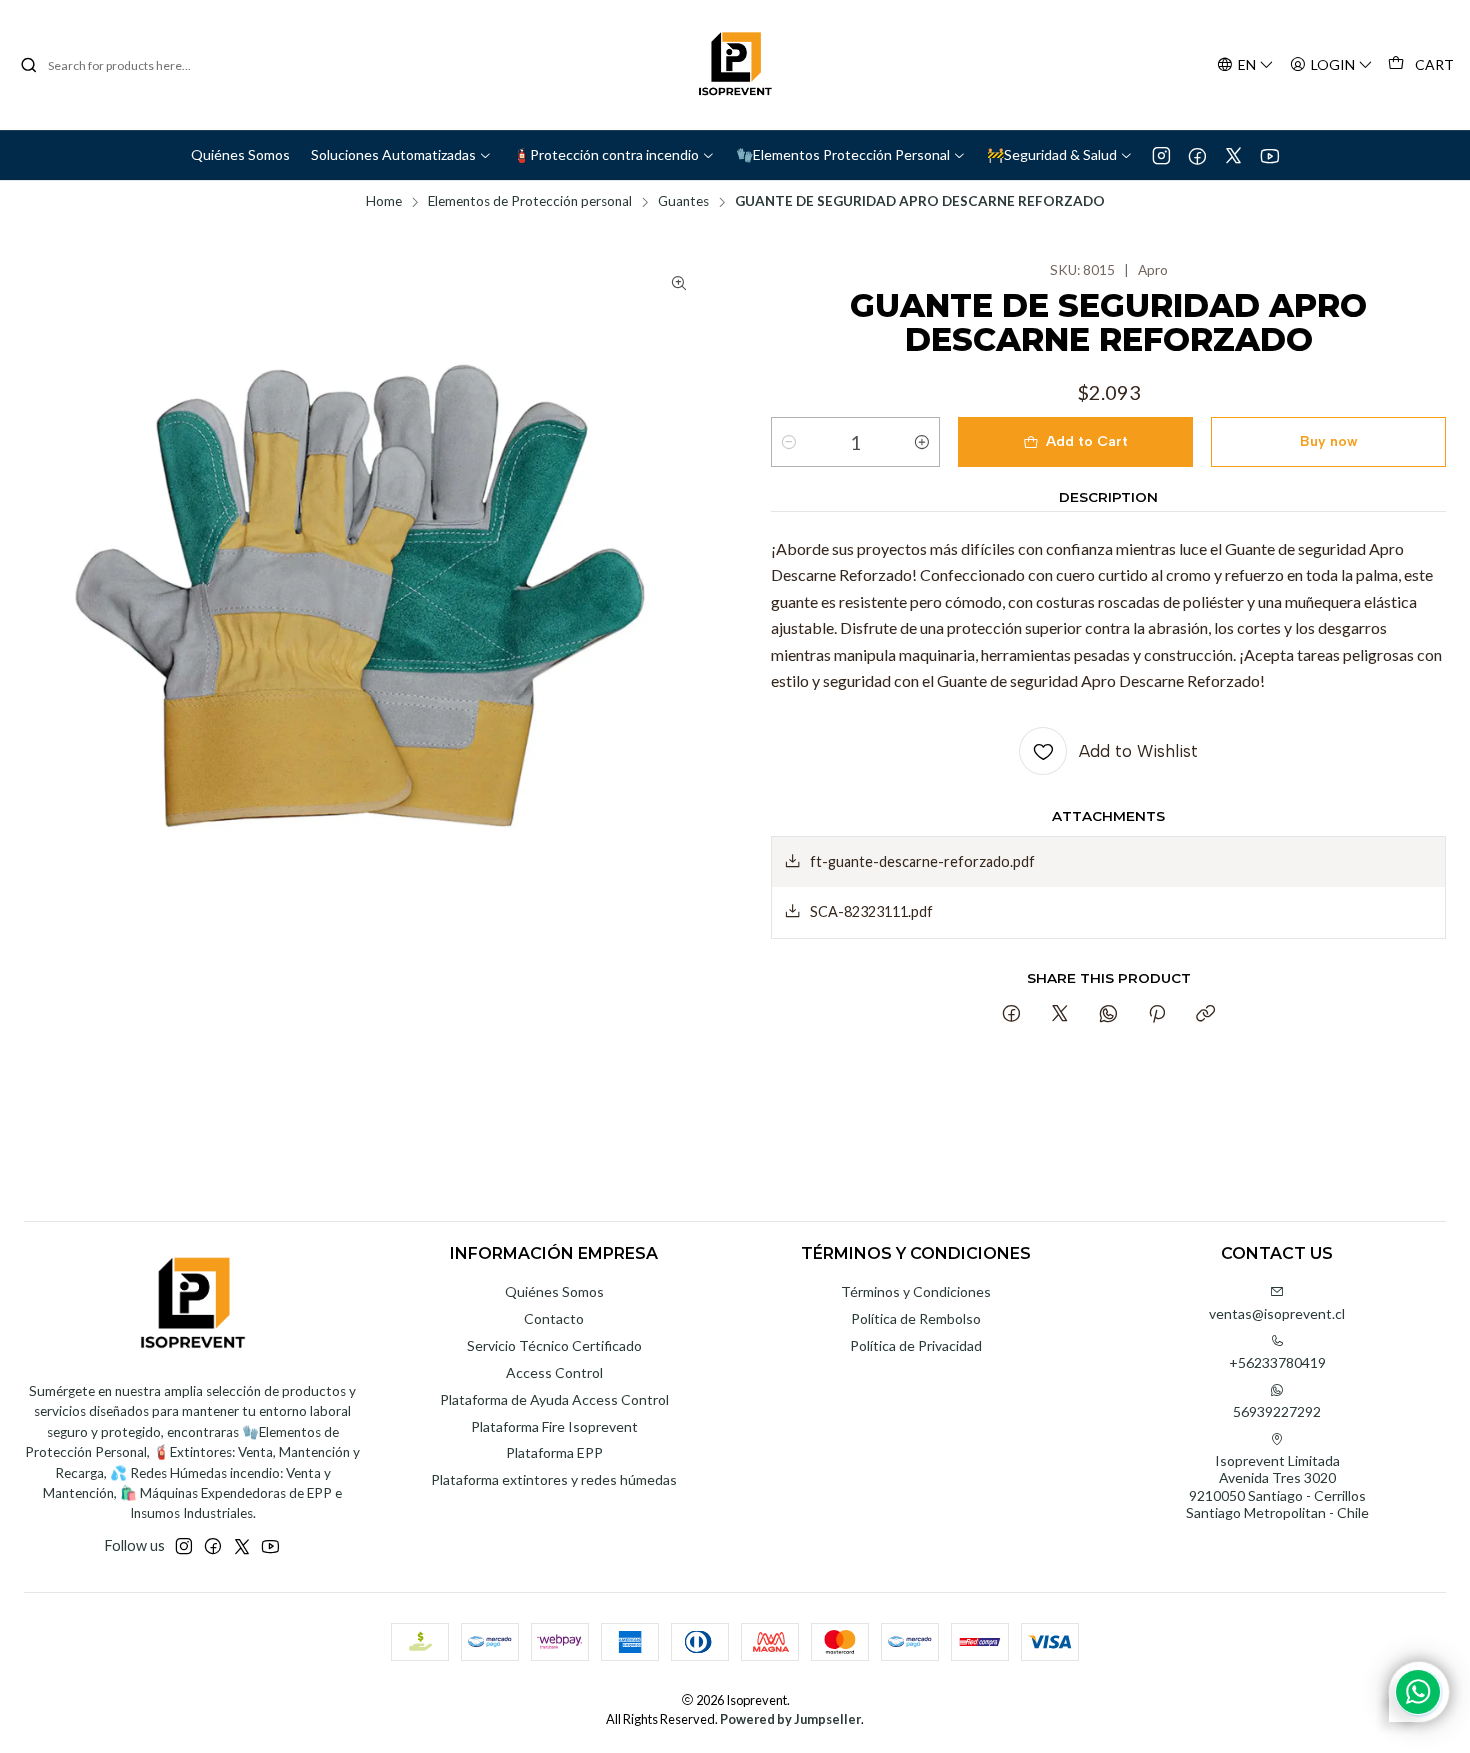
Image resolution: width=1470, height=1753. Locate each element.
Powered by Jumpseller (790, 1719)
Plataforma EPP (554, 1452)
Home (384, 202)
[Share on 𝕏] (1060, 1015)
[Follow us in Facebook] (1197, 155)
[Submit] (29, 65)
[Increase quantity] (922, 442)
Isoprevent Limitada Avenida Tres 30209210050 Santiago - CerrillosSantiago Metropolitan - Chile (1277, 1487)
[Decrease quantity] (789, 442)
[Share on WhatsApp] (1108, 1015)
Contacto (554, 1318)
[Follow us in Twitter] (1233, 155)
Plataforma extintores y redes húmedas (554, 1479)
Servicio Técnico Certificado (554, 1345)
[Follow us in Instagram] (1161, 155)
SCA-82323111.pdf (871, 911)
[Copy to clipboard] (1205, 1015)
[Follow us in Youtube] (1269, 155)
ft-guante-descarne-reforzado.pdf (922, 861)
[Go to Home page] (735, 65)
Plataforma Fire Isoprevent (554, 1426)
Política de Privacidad (916, 1345)
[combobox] (122, 65)
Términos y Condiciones (916, 1291)
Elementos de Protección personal (530, 202)
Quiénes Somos (554, 1291)
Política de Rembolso (916, 1318)
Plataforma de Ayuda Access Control (554, 1399)
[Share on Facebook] (1011, 1015)
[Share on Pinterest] (1157, 1015)
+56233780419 (1277, 1362)
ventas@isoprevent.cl (1277, 1313)
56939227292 (1277, 1411)
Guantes (683, 202)
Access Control (554, 1372)
